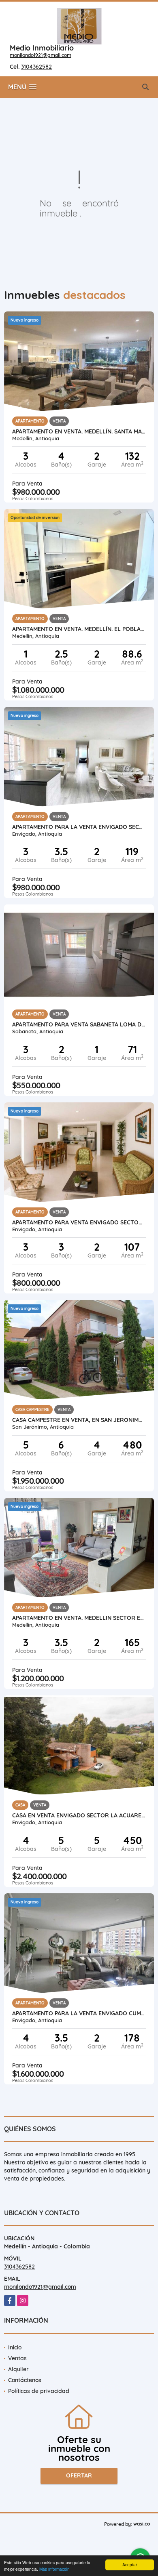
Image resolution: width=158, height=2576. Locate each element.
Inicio (15, 2347)
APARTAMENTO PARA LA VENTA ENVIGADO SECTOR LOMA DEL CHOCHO (79, 827)
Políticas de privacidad (39, 2391)
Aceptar (130, 2564)
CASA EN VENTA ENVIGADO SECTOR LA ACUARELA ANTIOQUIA (79, 1815)
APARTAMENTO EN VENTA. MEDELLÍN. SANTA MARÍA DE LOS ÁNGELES (79, 431)
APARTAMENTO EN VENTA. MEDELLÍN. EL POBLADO (79, 629)
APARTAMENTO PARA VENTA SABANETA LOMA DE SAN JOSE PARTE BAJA (79, 1024)
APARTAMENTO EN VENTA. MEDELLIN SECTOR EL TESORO (79, 1618)
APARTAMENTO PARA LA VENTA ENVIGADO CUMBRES (79, 2013)
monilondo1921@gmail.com (41, 55)
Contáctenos (25, 2380)
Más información (54, 2569)
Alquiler (18, 2369)
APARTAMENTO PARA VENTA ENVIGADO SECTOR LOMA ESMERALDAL (79, 1222)
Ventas (17, 2358)
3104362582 (36, 67)
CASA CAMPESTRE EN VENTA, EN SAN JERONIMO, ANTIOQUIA (79, 1420)
